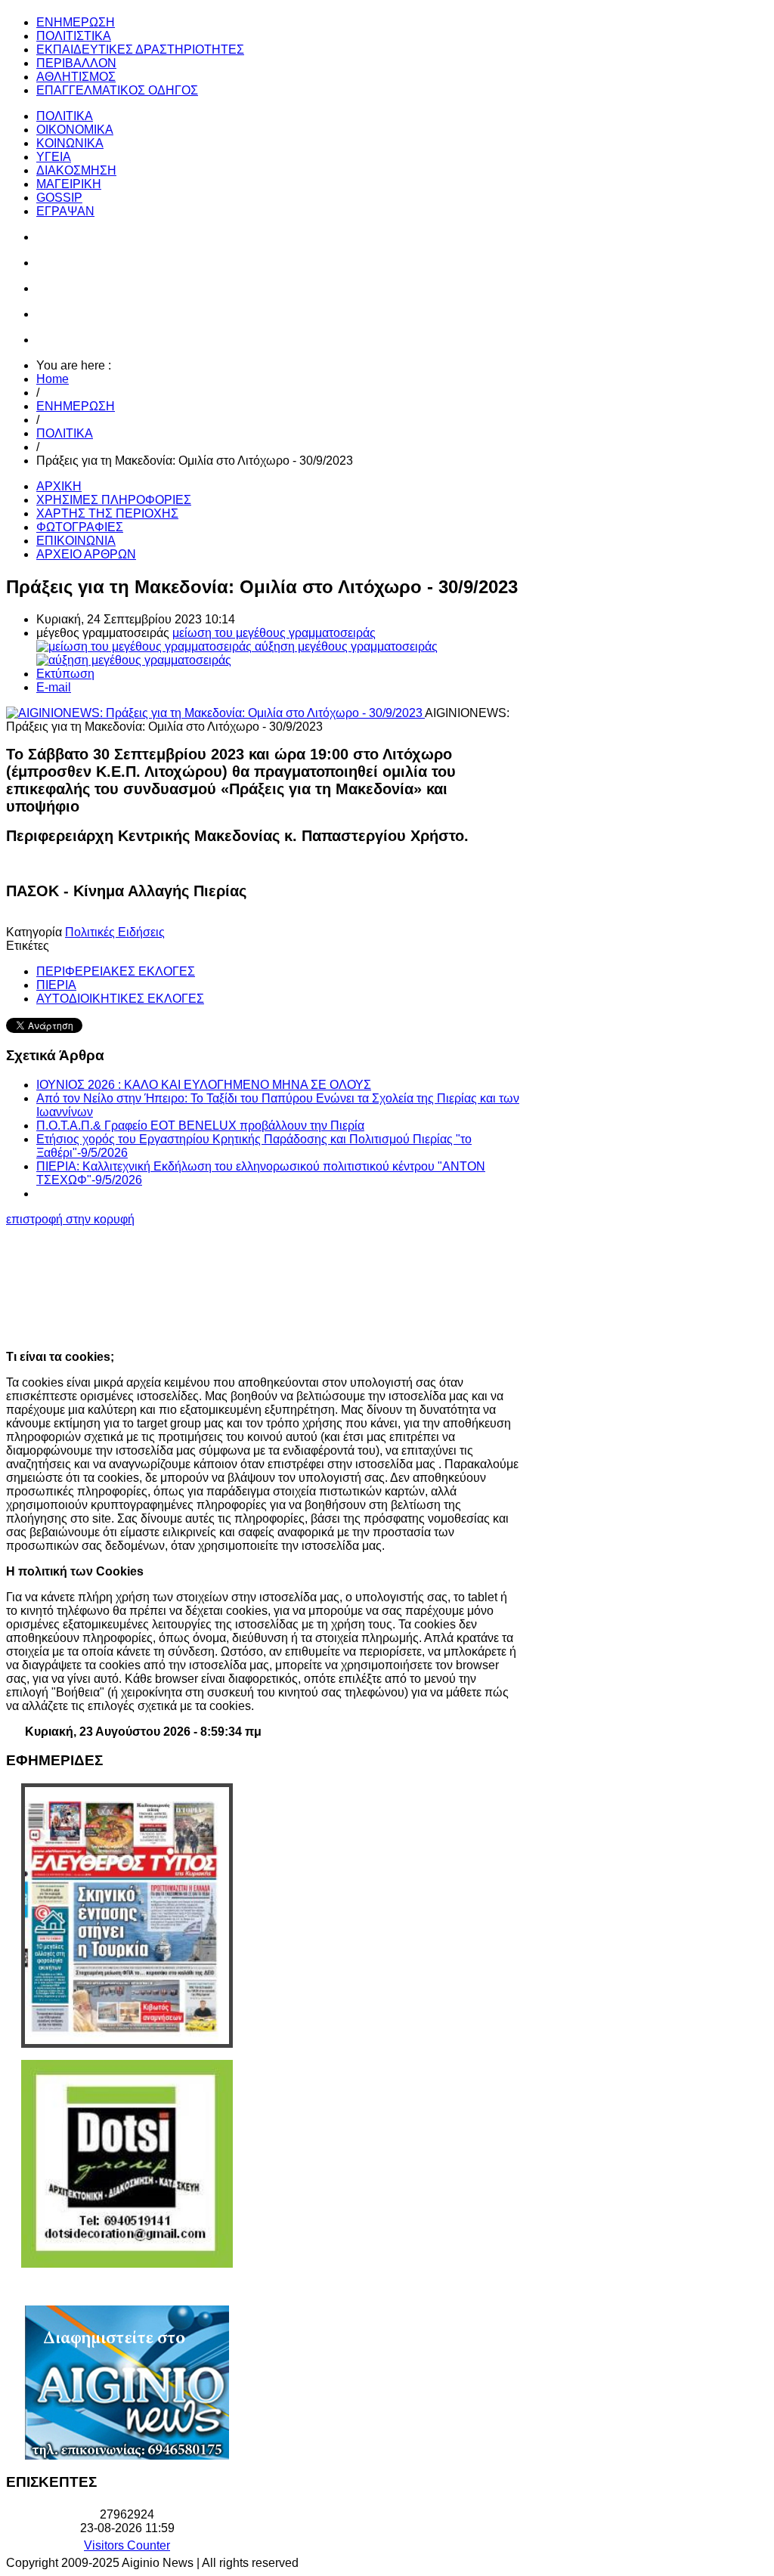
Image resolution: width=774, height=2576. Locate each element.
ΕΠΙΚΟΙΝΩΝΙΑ (76, 541)
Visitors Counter (127, 2545)
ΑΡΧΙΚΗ (59, 486)
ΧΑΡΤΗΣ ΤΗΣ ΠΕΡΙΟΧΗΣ (107, 513)
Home (53, 379)
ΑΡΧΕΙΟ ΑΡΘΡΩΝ (86, 554)
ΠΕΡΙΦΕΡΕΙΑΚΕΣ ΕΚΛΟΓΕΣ (116, 971)
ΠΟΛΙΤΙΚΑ (65, 433)
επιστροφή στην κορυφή (70, 1219)
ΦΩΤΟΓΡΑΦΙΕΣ (80, 527)
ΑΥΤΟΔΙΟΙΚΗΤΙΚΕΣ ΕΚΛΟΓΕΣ (120, 999)
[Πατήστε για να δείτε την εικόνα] (215, 713)
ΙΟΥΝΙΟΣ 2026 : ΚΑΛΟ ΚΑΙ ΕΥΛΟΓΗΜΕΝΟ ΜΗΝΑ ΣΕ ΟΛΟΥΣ (204, 1085)
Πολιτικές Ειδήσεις (115, 932)
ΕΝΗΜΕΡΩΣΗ (76, 406)
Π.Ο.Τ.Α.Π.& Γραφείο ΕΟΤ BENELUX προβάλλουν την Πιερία (200, 1126)
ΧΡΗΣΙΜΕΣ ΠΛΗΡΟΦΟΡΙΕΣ (114, 500)
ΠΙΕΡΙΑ (56, 985)
